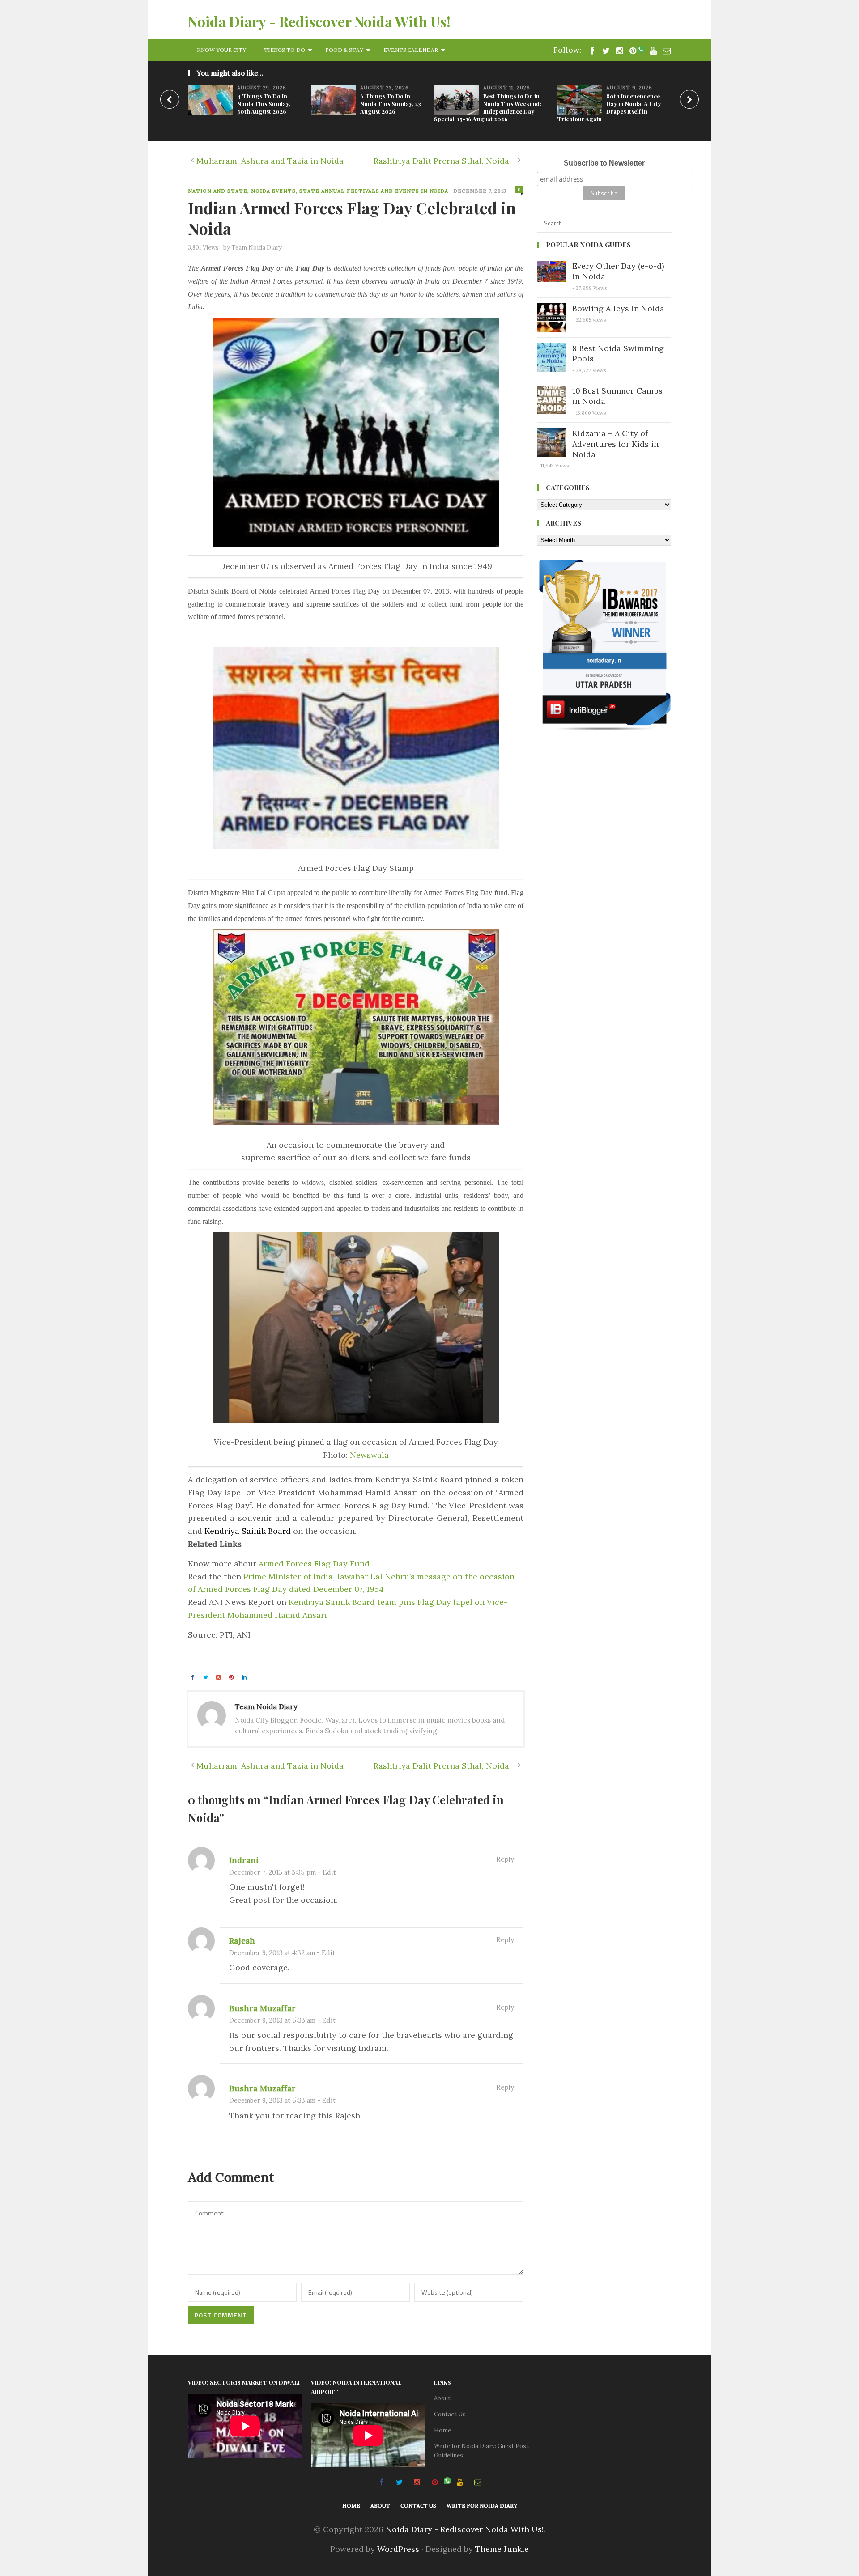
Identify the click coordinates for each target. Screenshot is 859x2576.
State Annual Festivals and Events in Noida (374, 191)
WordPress (398, 2549)
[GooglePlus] (220, 1677)
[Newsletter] (664, 50)
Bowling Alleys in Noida (618, 308)
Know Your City (221, 50)
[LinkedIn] (246, 1677)
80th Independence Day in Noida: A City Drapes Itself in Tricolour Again (609, 107)
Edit (329, 1872)
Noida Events (273, 191)
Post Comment (221, 2315)
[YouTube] (651, 50)
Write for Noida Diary (482, 2506)
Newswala (369, 1455)
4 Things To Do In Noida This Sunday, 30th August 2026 (264, 104)
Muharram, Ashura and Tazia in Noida (270, 161)
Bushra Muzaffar (262, 2008)
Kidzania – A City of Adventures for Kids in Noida (615, 444)
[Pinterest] (630, 50)
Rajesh (242, 1941)
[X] (604, 50)
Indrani (244, 1860)
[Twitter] (207, 1677)
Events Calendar (411, 50)
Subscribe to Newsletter (604, 163)
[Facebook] (590, 50)
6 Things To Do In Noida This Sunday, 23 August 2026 (391, 104)
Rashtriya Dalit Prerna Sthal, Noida (441, 161)
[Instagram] (617, 50)
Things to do (285, 50)
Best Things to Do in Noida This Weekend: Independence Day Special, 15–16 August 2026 (488, 107)
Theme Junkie (502, 2549)
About (442, 2398)
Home (442, 2430)
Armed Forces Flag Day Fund (314, 1564)
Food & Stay (344, 50)
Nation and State (218, 191)
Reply (505, 1859)
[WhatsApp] (641, 50)
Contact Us (450, 2414)
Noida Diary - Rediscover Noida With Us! (319, 21)
